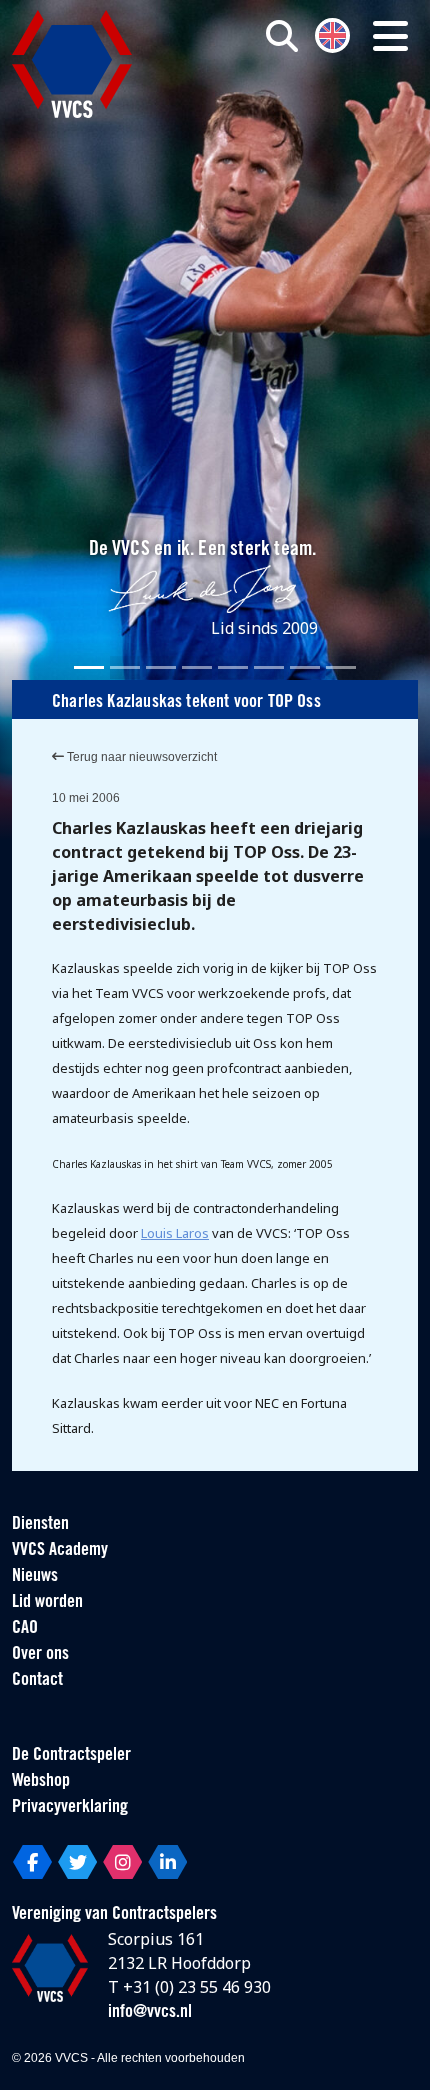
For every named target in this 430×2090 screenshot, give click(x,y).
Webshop (41, 1782)
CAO (25, 1629)
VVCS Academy (60, 1551)
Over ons (40, 1655)
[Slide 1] (89, 667)
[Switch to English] (332, 33)
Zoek (301, 117)
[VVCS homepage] (72, 64)
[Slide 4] (197, 667)
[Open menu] (390, 36)
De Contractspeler (71, 1756)
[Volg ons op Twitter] (77, 1862)
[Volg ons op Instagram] (122, 1862)
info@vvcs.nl (150, 2013)
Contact (37, 1681)
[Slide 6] (269, 667)
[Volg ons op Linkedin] (167, 1862)
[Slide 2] (125, 667)
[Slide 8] (341, 667)
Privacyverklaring (70, 1808)
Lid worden (47, 1603)
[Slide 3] (161, 667)
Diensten (40, 1525)
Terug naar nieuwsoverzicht (140, 757)
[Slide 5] (233, 667)
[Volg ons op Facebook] (32, 1862)
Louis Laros (175, 1233)
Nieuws (35, 1577)
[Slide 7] (305, 667)
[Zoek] (282, 36)
